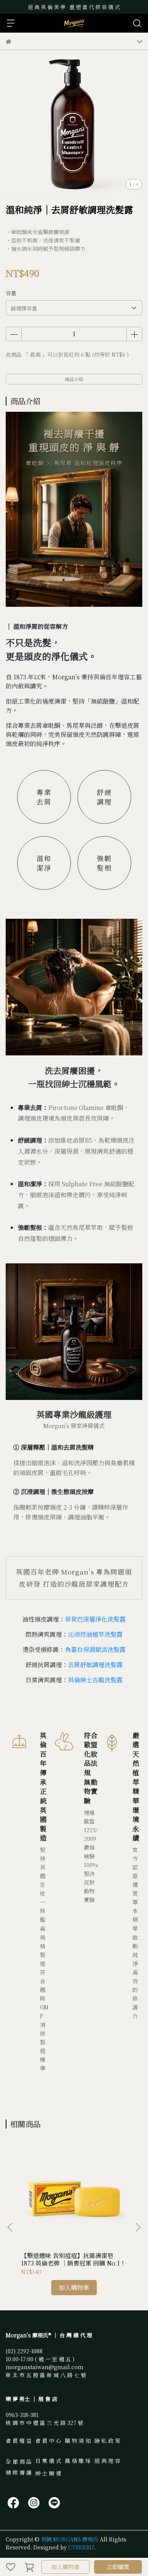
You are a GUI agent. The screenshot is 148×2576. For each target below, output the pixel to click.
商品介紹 (74, 379)
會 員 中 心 (48, 2441)
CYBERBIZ (82, 2547)
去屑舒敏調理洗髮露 (95, 1665)
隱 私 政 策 (107, 2441)
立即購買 (118, 2567)
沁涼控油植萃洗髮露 (95, 1634)
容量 (11, 293)
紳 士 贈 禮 (48, 2473)
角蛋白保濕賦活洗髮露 (95, 1649)
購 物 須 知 (78, 2441)
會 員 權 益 (19, 2441)
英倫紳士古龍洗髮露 (95, 1680)
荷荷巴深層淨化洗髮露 (95, 1619)
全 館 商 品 (19, 2461)
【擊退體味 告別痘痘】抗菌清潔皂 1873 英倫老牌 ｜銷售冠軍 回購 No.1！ (73, 2260)
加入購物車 (65, 2567)
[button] (138, 2227)
